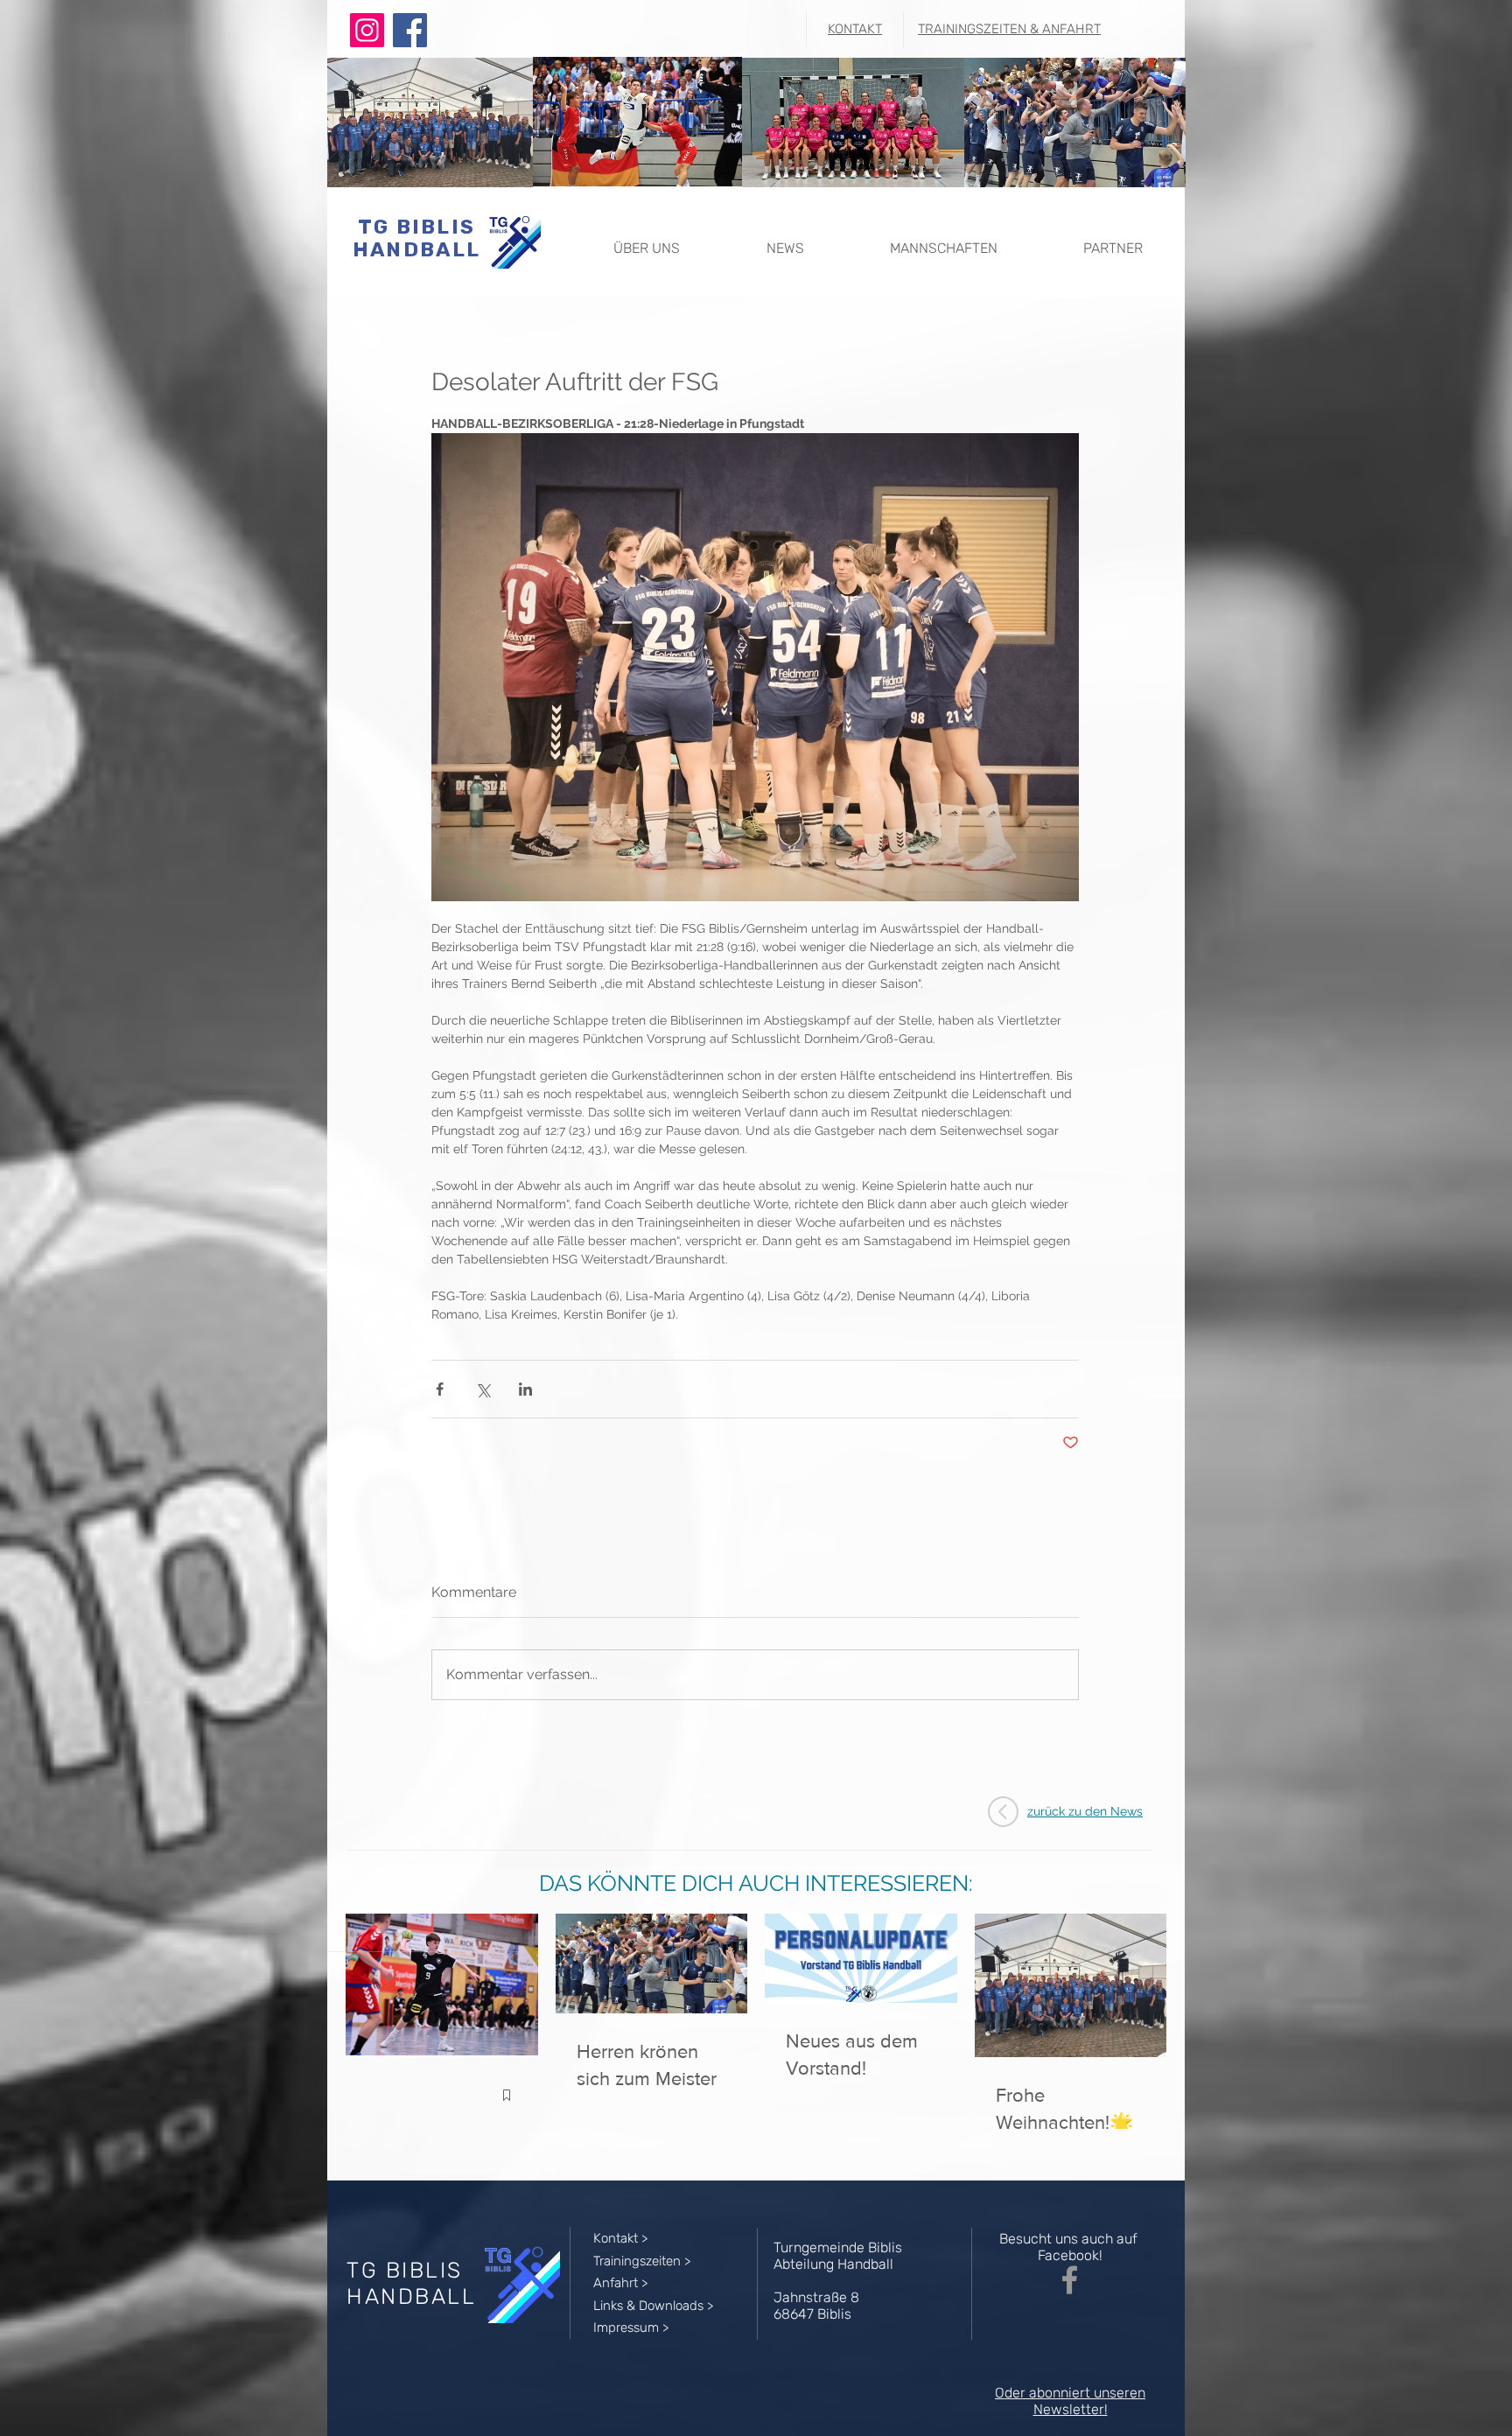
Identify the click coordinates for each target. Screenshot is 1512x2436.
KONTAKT (855, 29)
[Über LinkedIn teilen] (525, 1389)
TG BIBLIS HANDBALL (416, 238)
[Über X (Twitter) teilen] (483, 1389)
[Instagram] (367, 30)
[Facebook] (410, 30)
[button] (646, 240)
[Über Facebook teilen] (440, 1389)
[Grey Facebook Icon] (1070, 2280)
